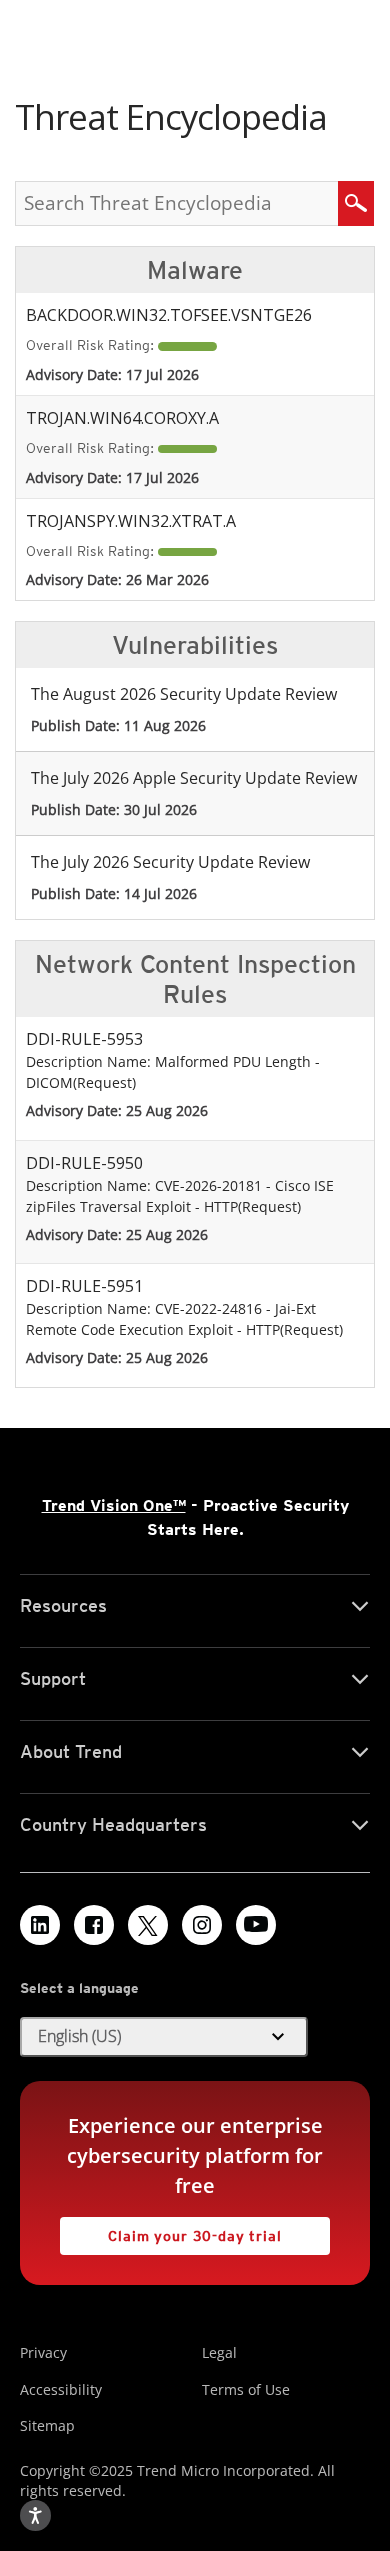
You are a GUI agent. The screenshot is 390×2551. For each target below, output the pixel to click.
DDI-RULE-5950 (84, 1163)
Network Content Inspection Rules (195, 979)
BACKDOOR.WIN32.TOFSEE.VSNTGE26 (169, 315)
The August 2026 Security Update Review (184, 694)
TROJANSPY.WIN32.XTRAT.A (131, 521)
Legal (219, 2352)
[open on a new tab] (148, 1925)
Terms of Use (246, 2389)
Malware (195, 270)
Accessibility (61, 2389)
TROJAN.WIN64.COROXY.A (122, 418)
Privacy (43, 2352)
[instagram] (202, 1925)
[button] (164, 2037)
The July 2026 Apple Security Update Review (194, 778)
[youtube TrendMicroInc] (256, 1925)
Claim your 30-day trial (171, 2230)
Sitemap (47, 2425)
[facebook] (94, 1925)
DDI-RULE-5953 (84, 1039)
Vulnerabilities (195, 645)
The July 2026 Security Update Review (170, 862)
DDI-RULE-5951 (84, 1286)
